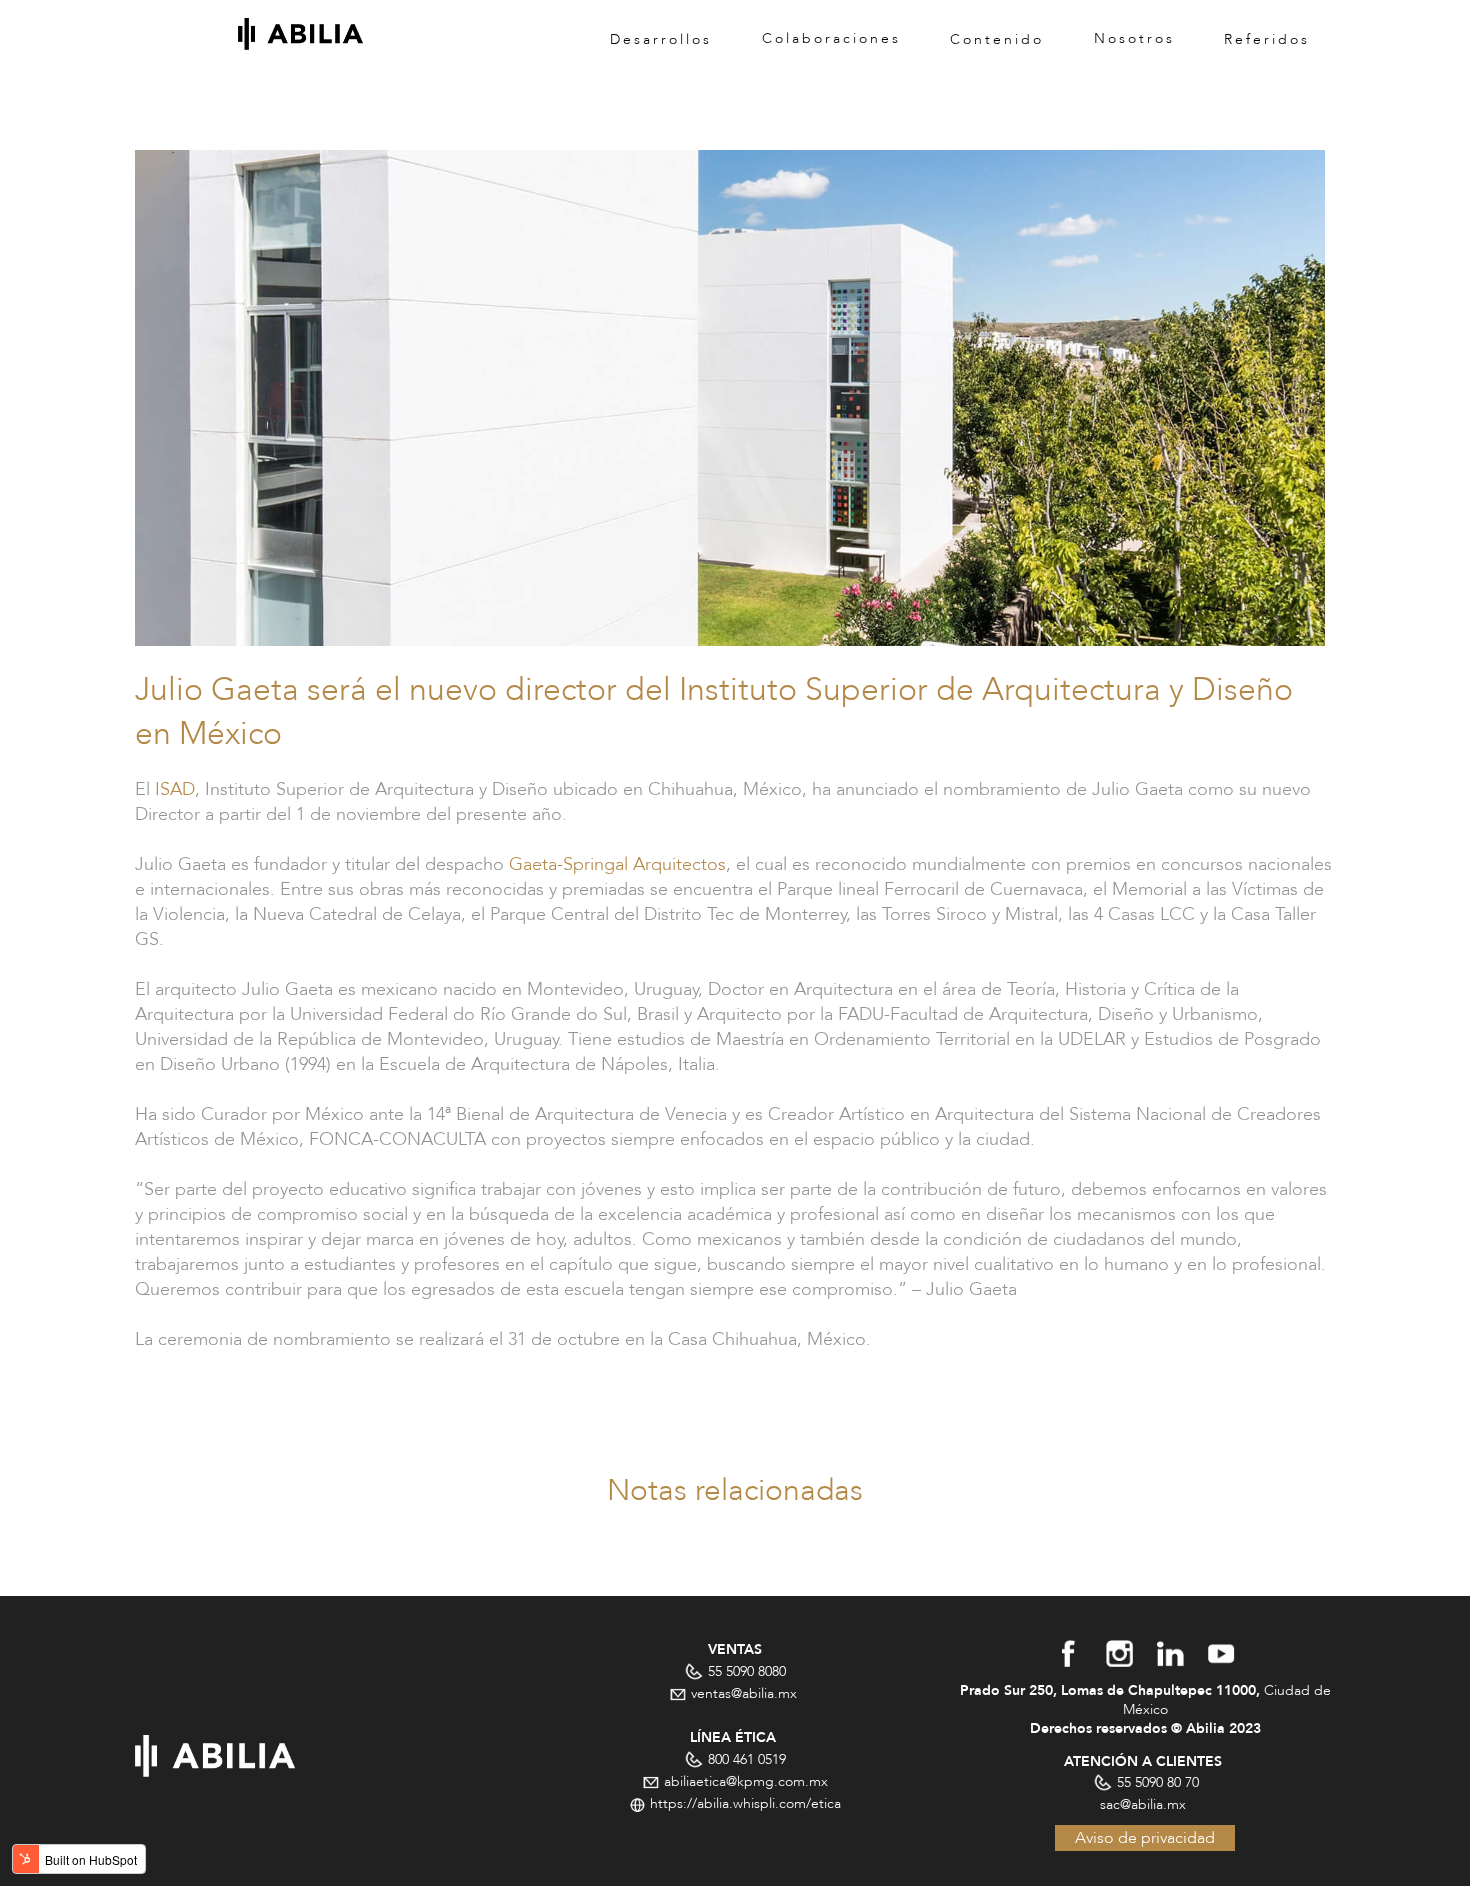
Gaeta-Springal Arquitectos (617, 864)
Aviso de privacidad (1145, 1838)
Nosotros (1134, 38)
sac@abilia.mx (1145, 1804)
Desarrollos (661, 38)
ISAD (175, 789)
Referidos (1267, 38)
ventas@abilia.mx (744, 1693)
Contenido (997, 38)
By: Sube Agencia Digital (966, 1861)
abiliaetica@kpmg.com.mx (744, 1781)
